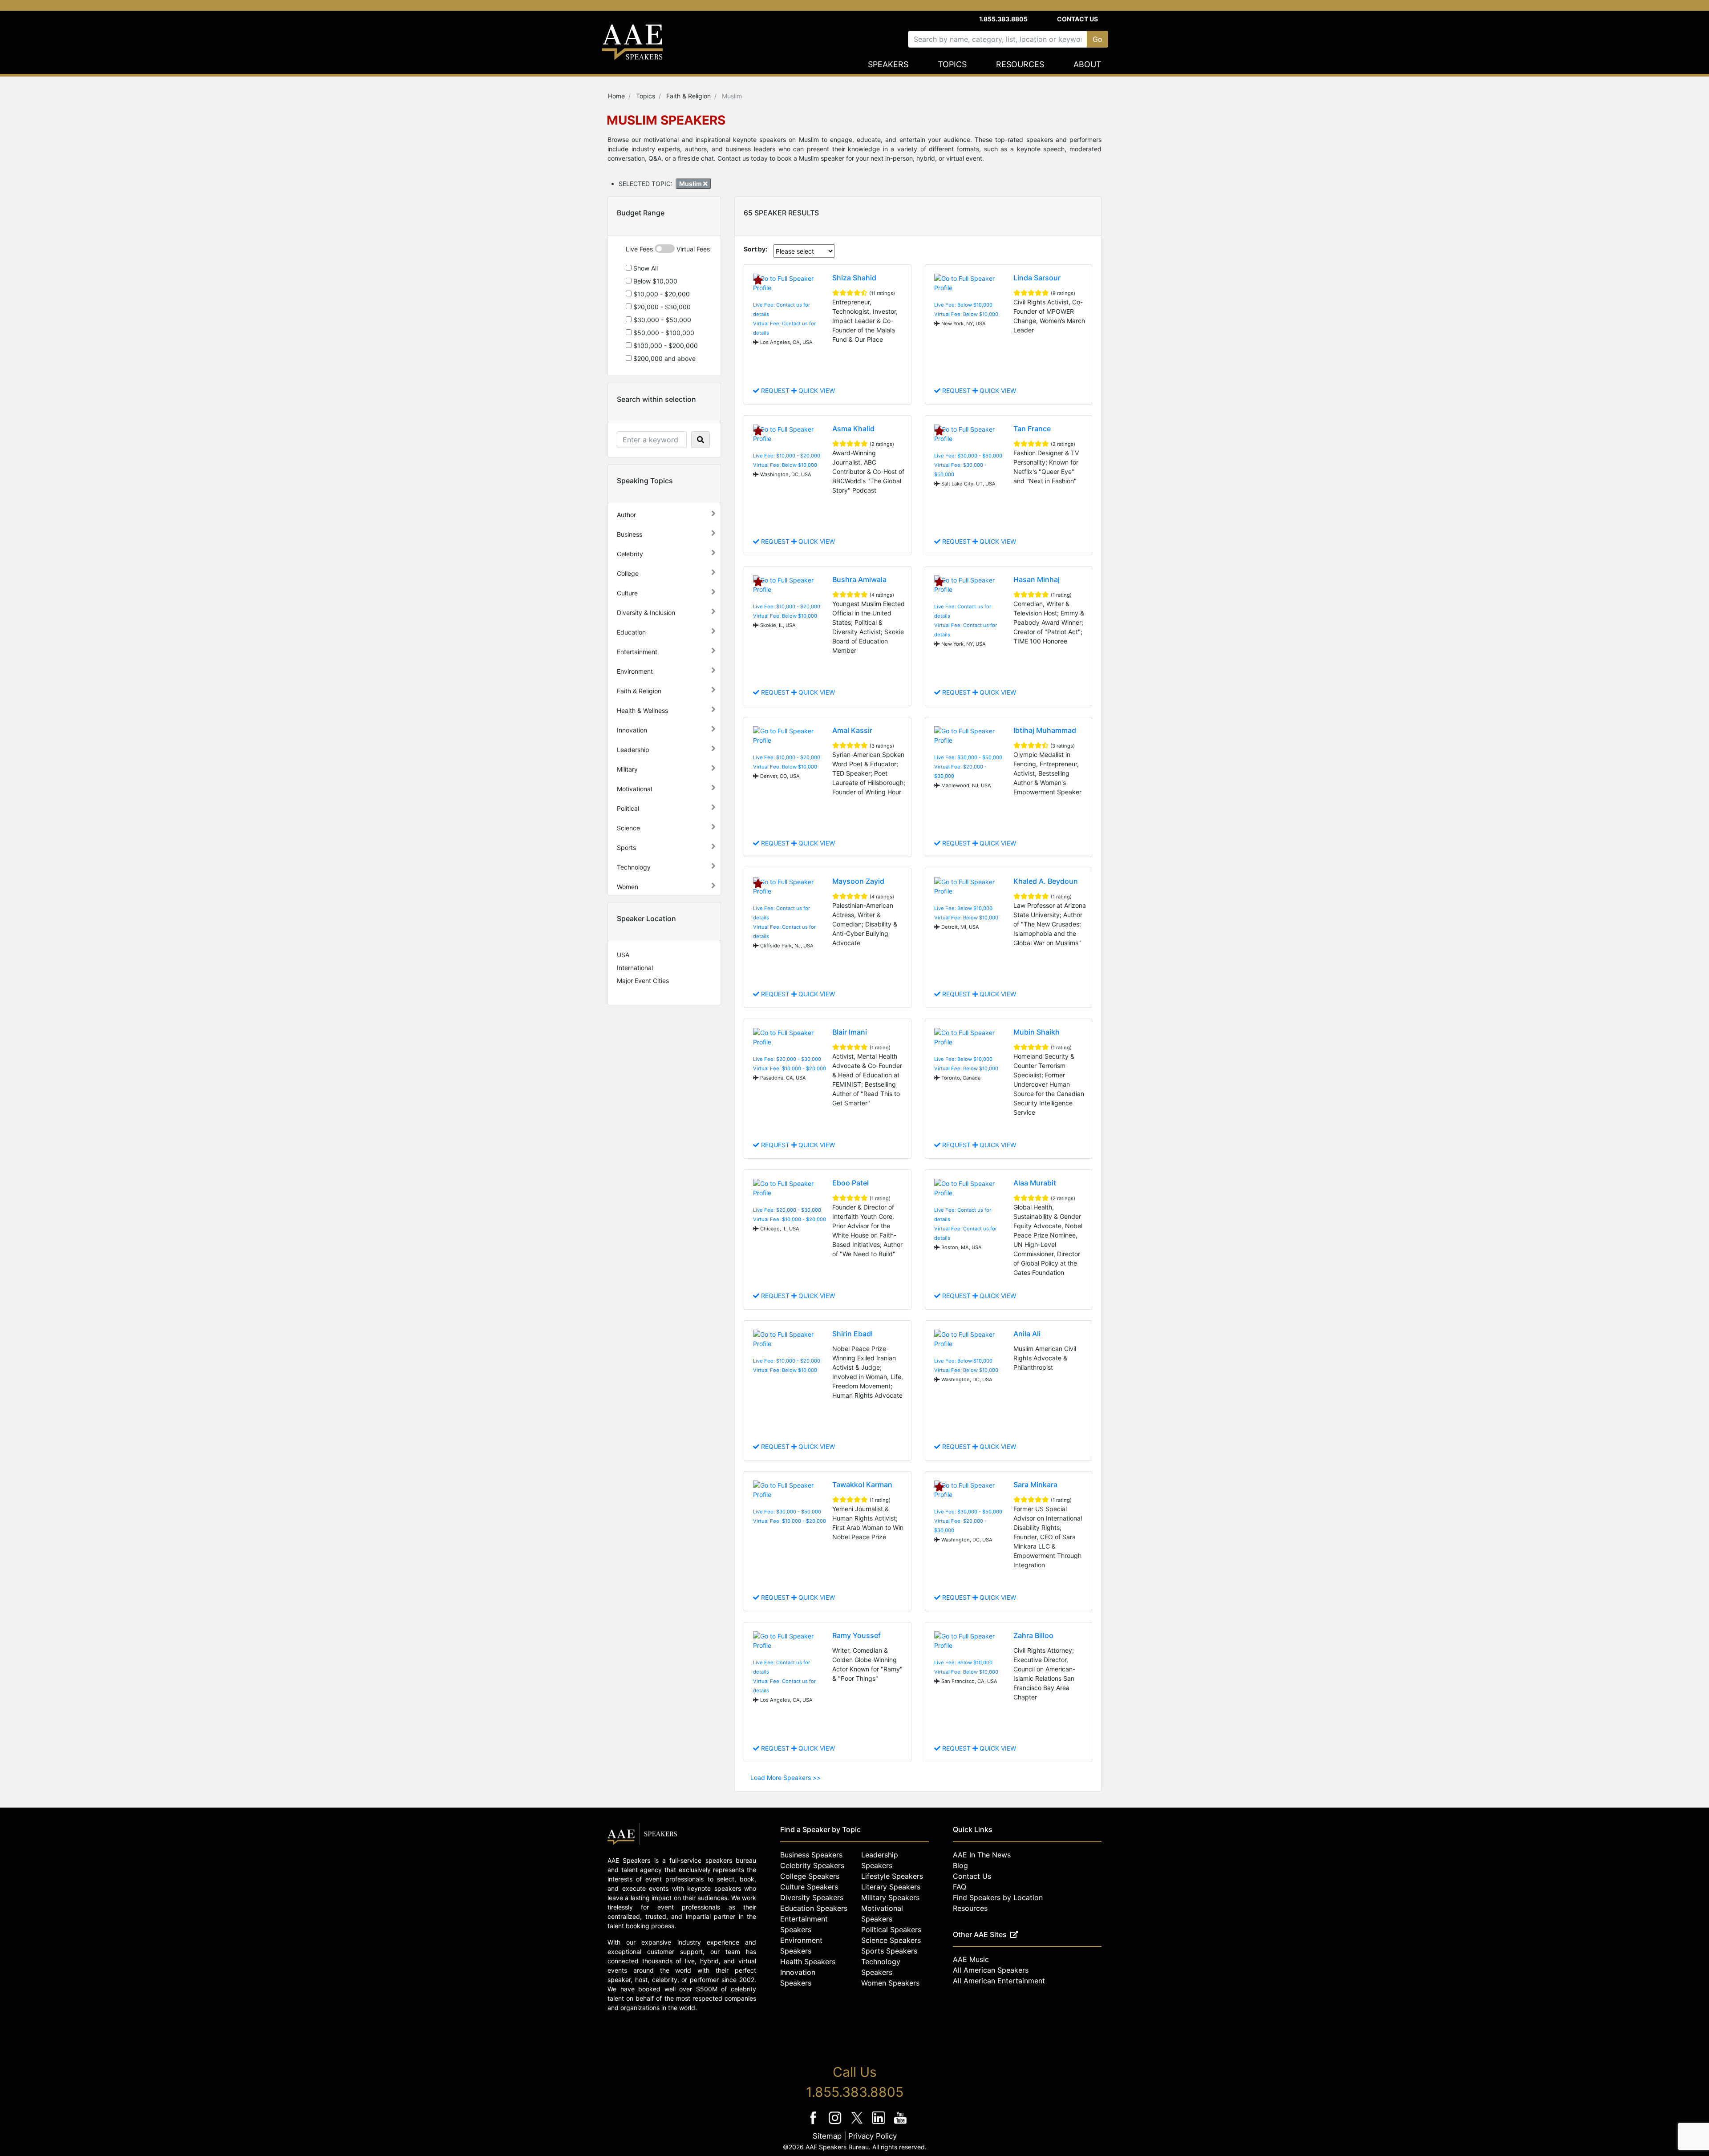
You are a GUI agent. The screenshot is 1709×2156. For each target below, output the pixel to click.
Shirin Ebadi (852, 1334)
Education (631, 632)
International (635, 968)
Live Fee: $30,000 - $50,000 (968, 456)
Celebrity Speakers (812, 1865)
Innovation (632, 730)
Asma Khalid (853, 429)
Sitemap (827, 2136)
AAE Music (971, 1959)
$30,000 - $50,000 (661, 320)
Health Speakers (808, 1962)
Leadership (633, 750)
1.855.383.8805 (1003, 19)
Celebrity (630, 554)
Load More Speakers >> (786, 1778)
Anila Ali (1027, 1334)
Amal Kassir (852, 730)
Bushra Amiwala (859, 579)
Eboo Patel (850, 1183)
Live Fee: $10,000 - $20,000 (787, 456)
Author (626, 515)
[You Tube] (901, 2124)
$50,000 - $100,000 (663, 333)
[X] (858, 2124)
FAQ (960, 1887)
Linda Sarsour (1037, 278)
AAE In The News (982, 1855)
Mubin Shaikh (1037, 1032)
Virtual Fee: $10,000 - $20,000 (790, 1068)
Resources (1020, 64)
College (628, 573)
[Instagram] (836, 2124)
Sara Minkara (1035, 1485)
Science (628, 828)
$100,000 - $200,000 (665, 346)
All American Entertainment (999, 1981)
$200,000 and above (664, 358)
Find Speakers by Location (998, 1897)
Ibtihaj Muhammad (1045, 730)
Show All (645, 268)
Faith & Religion (639, 691)
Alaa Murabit (1035, 1183)
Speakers (888, 64)
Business (630, 534)
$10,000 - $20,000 (661, 294)
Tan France (1032, 429)
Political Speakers (891, 1929)
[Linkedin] (880, 2124)
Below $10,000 (654, 281)
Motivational (634, 789)
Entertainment (637, 652)
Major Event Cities (643, 981)
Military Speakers (890, 1897)
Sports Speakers (889, 1951)
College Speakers (810, 1876)
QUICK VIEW (816, 390)
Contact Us (1077, 19)
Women (628, 887)
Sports (626, 847)
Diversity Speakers (812, 1897)
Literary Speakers (891, 1887)
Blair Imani (850, 1032)
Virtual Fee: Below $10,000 (966, 314)
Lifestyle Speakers (892, 1876)
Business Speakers (811, 1855)
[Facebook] (814, 2124)
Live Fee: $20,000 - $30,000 (787, 1059)
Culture (627, 593)
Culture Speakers (809, 1887)
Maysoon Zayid (858, 881)
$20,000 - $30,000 (661, 307)
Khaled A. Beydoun (1046, 881)
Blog (960, 1865)
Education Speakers (814, 1908)
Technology (634, 867)
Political (628, 808)
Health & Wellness (642, 710)
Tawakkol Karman (862, 1485)
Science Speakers (891, 1940)
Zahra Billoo (1033, 1635)
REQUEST (775, 390)
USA (623, 955)
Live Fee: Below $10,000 (963, 305)
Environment (635, 671)
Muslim (691, 184)
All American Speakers (991, 1970)
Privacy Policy (873, 2136)
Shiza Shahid (854, 278)
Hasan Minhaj (1037, 579)
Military (627, 769)
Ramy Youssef (857, 1635)
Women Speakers (890, 1983)
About (1087, 64)
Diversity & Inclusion (646, 613)
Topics (952, 64)
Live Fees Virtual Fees (668, 249)
